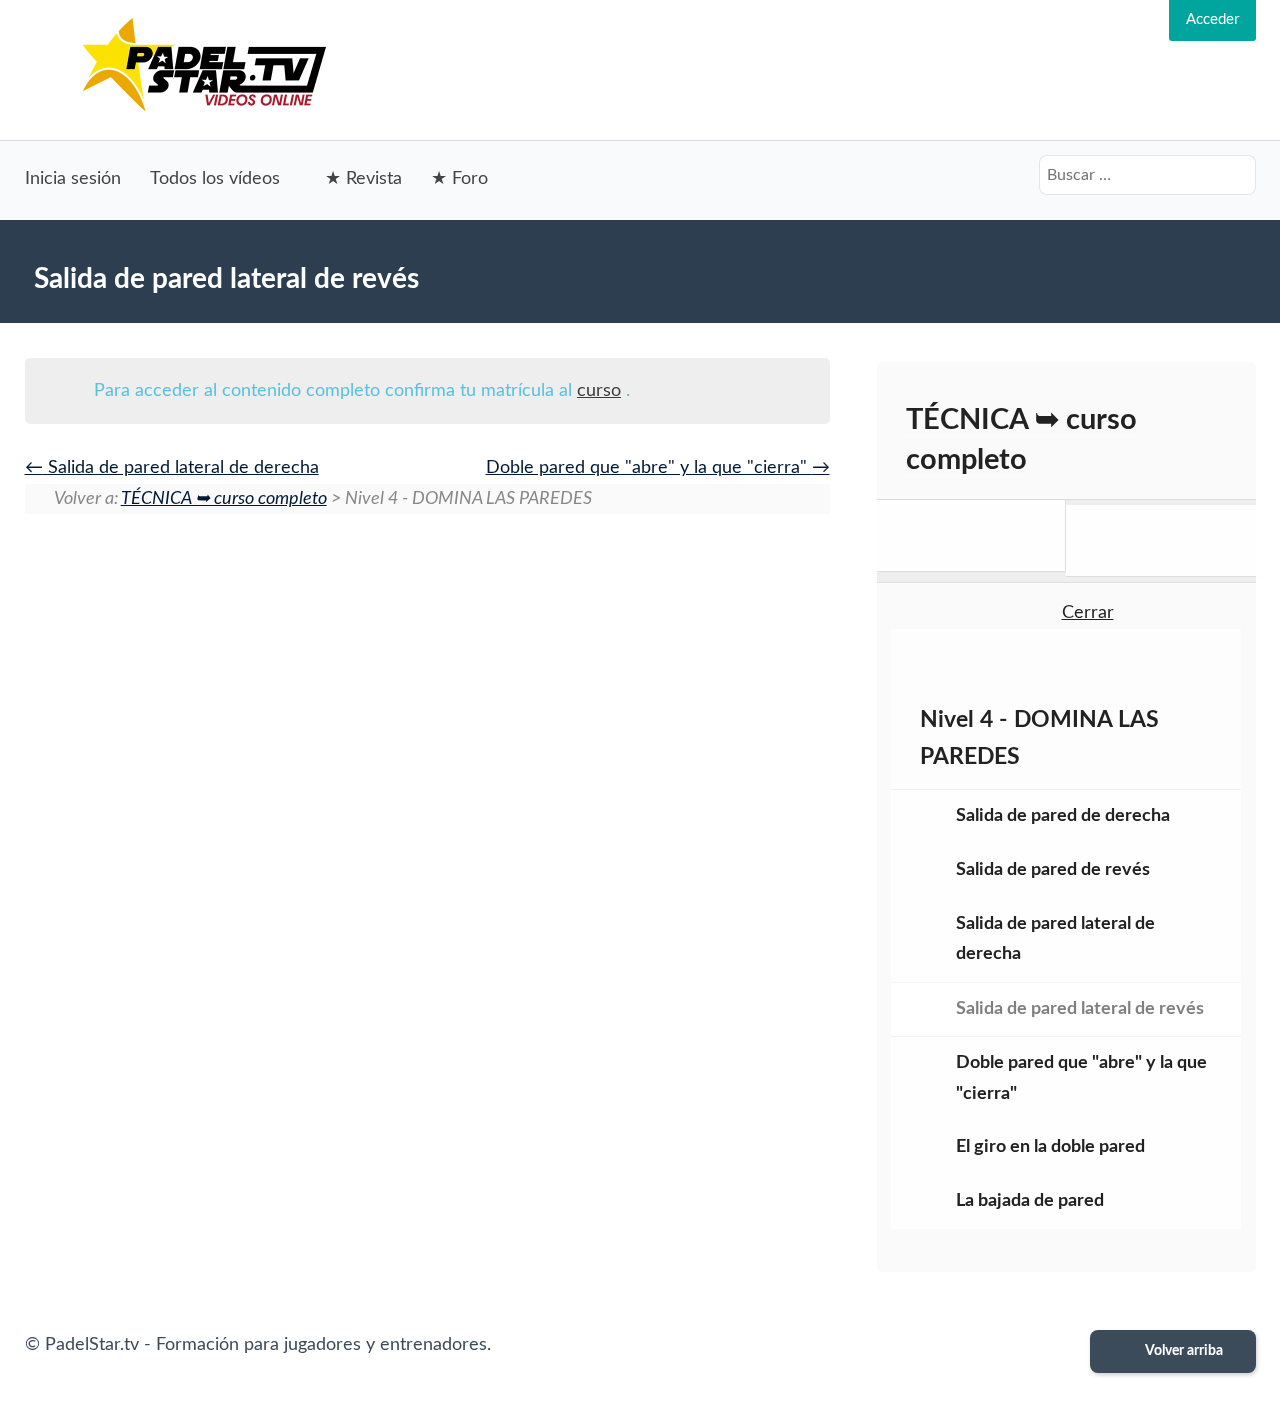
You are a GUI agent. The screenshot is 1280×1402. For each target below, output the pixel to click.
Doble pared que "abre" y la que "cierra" (649, 468)
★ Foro (459, 179)
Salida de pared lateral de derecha (181, 468)
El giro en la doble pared (1050, 1147)
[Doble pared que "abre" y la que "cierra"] (1160, 540)
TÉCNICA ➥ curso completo (224, 499)
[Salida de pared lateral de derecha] (971, 535)
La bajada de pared (1030, 1201)
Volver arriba (1183, 1351)
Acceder (1212, 19)
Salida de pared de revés (1053, 870)
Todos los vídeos (215, 179)
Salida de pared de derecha (1063, 816)
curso (599, 391)
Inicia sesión (73, 179)
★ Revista (363, 179)
